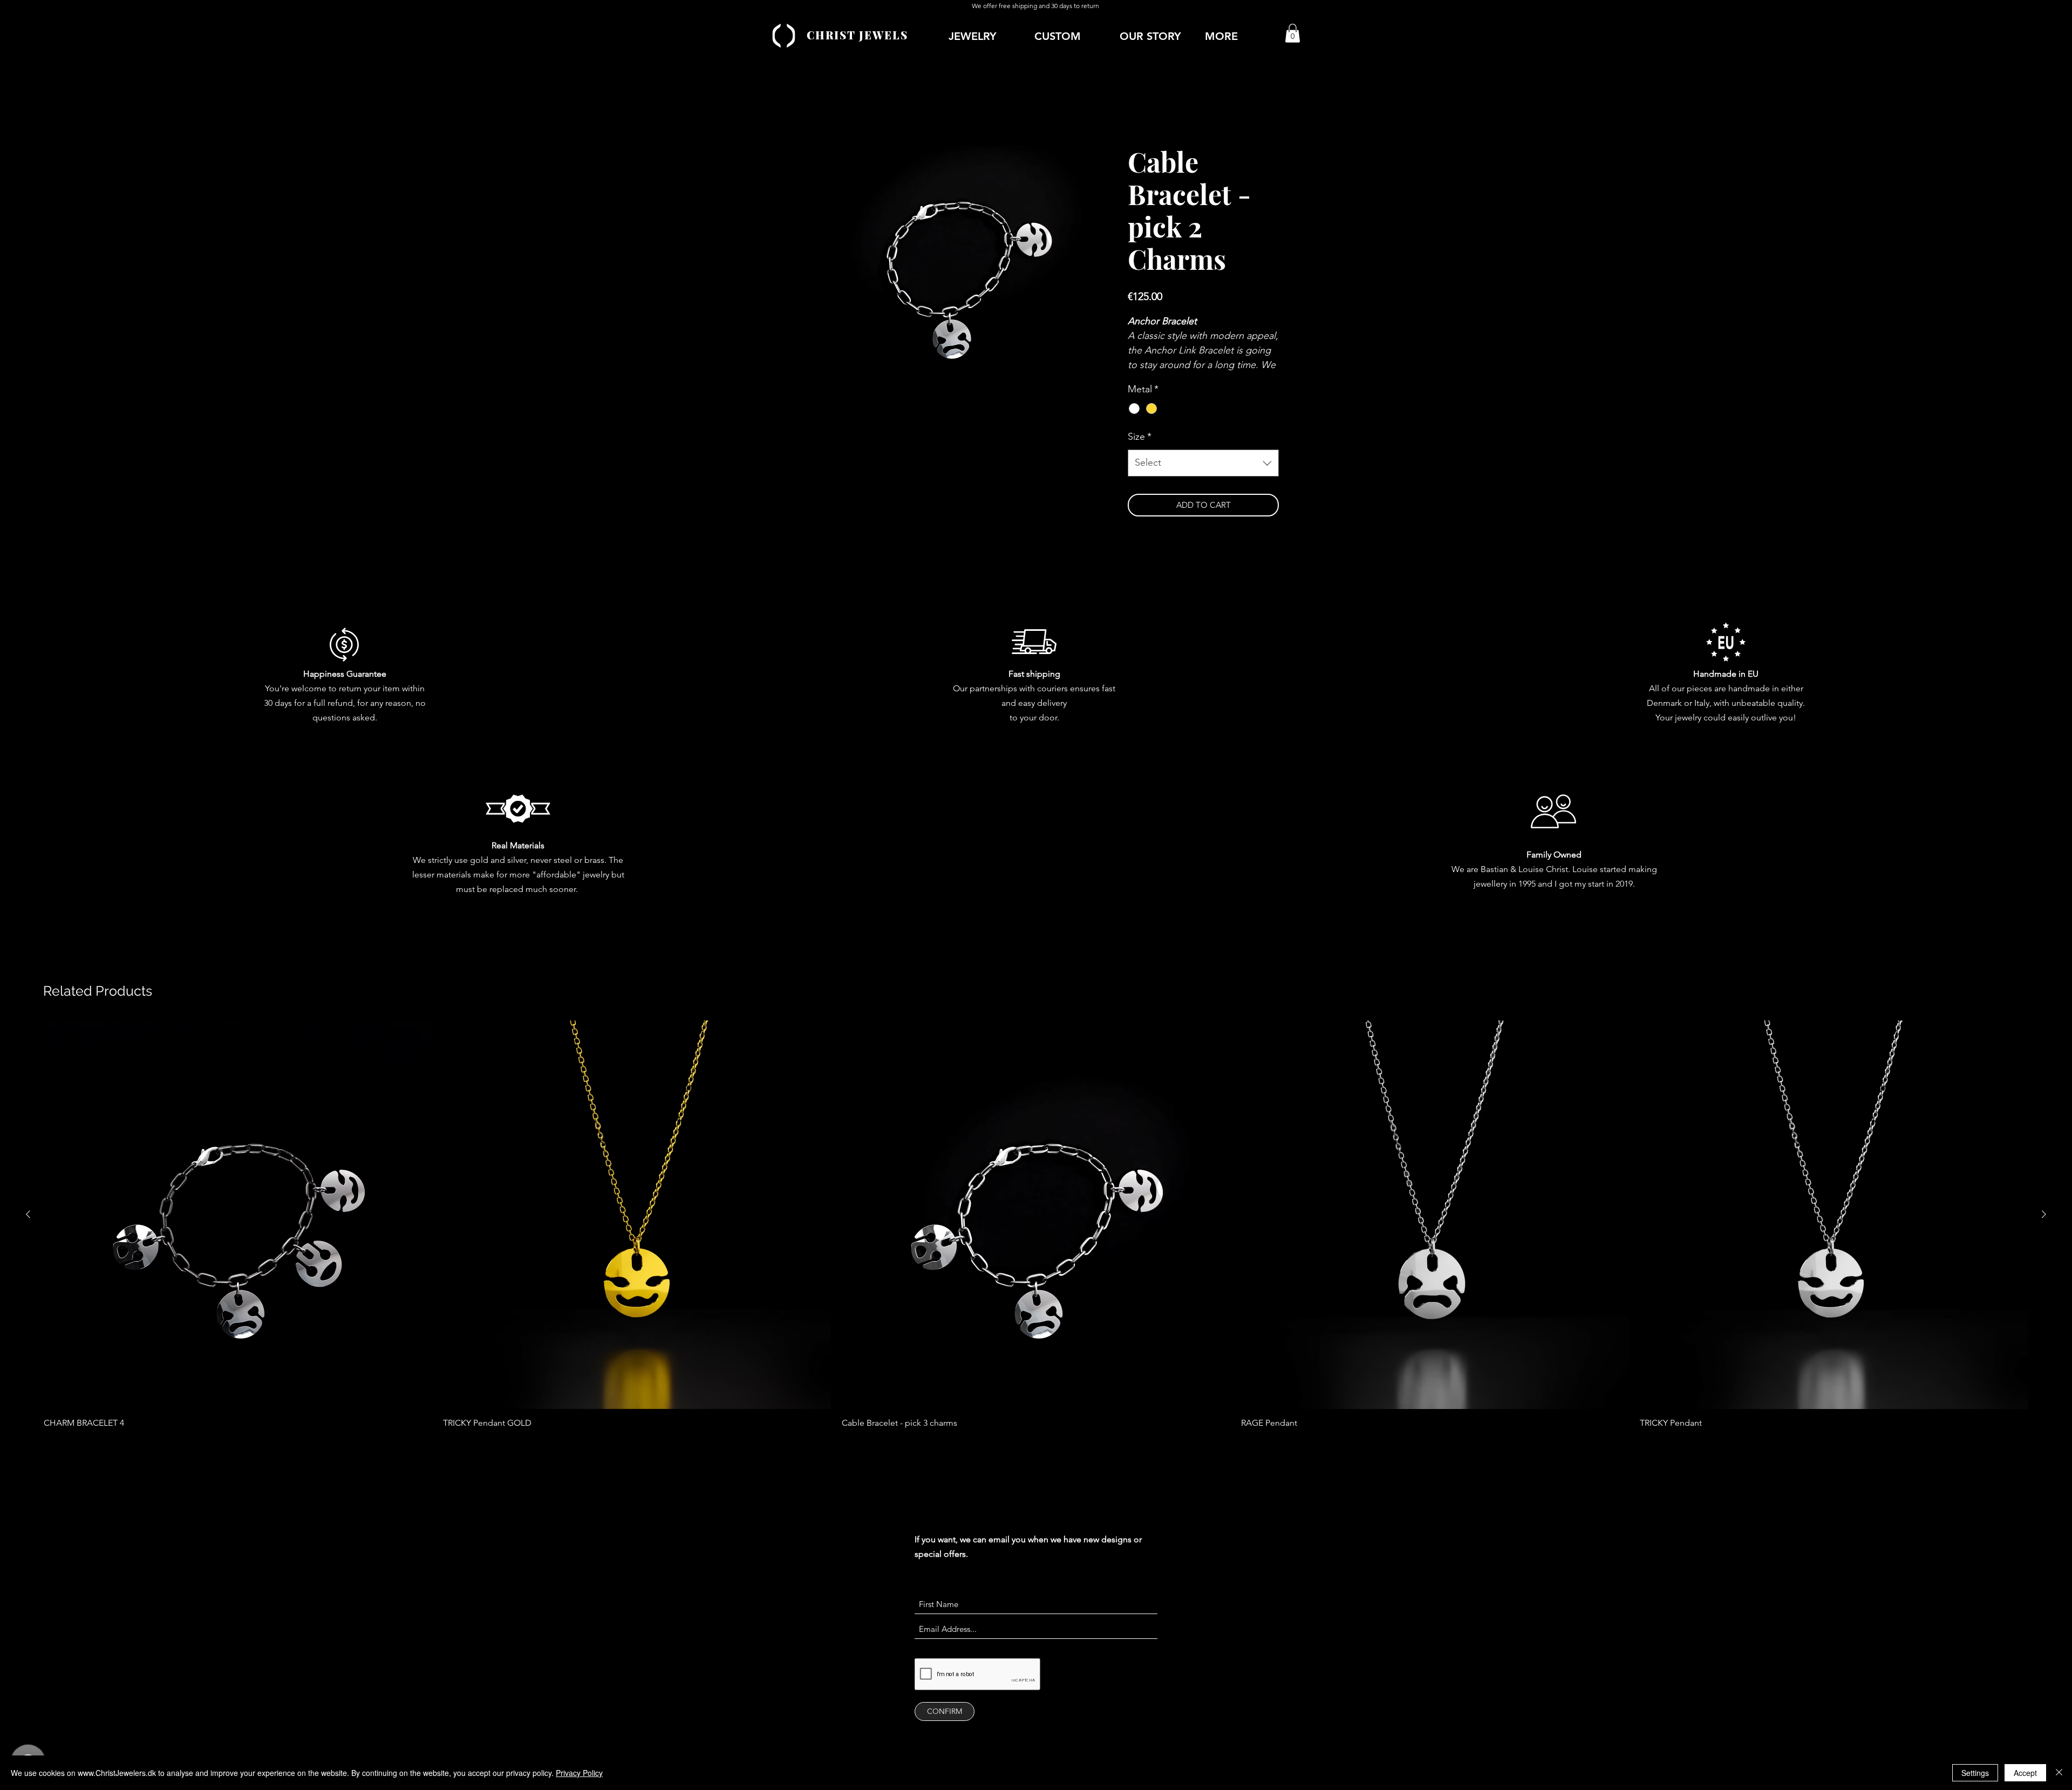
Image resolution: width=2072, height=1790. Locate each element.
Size (1140, 450)
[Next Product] (2044, 1228)
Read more (1146, 379)
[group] (1036, 1245)
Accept (2025, 1773)
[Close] (2059, 1773)
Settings (1975, 1773)
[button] (1242, 36)
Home (805, 108)
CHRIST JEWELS (857, 35)
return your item (369, 701)
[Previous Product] (28, 1228)
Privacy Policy (579, 1773)
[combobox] (1203, 477)
